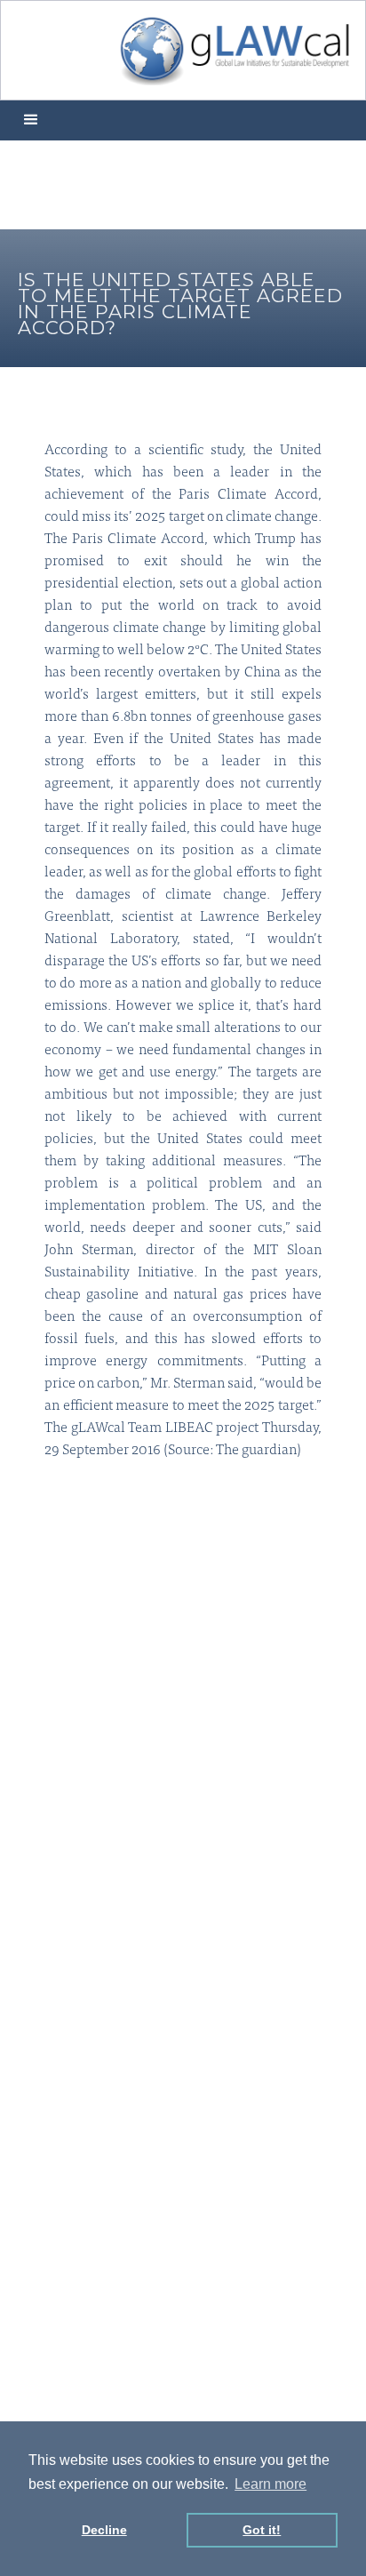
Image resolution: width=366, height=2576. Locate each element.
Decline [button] (104, 2530)
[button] (31, 120)
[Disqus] (183, 1732)
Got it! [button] (262, 2530)
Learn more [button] (271, 2484)
